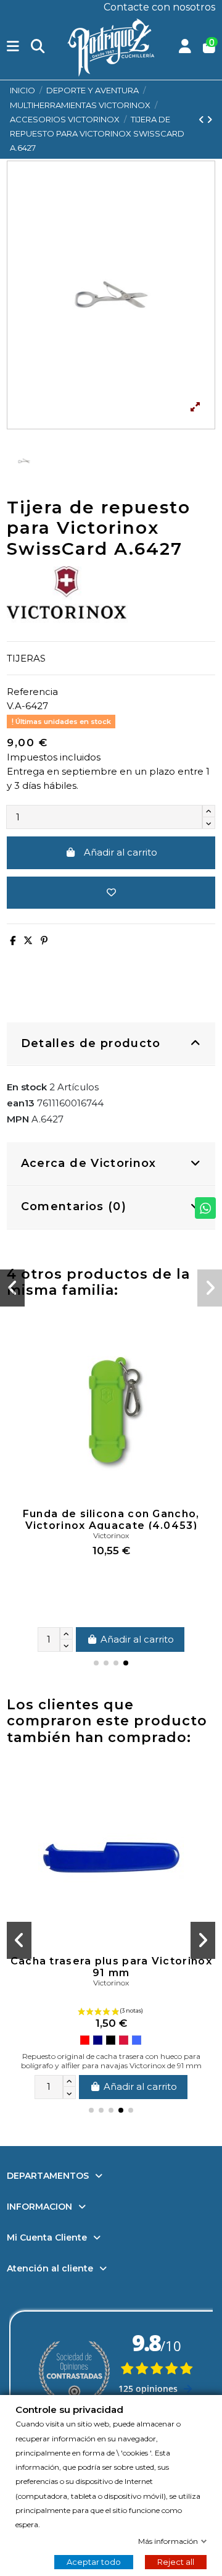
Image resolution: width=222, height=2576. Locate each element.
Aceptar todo (94, 2561)
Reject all (176, 2561)
